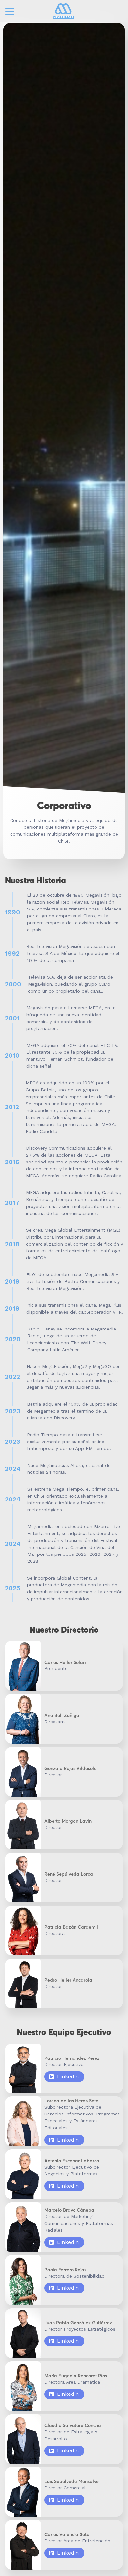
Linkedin (68, 2076)
